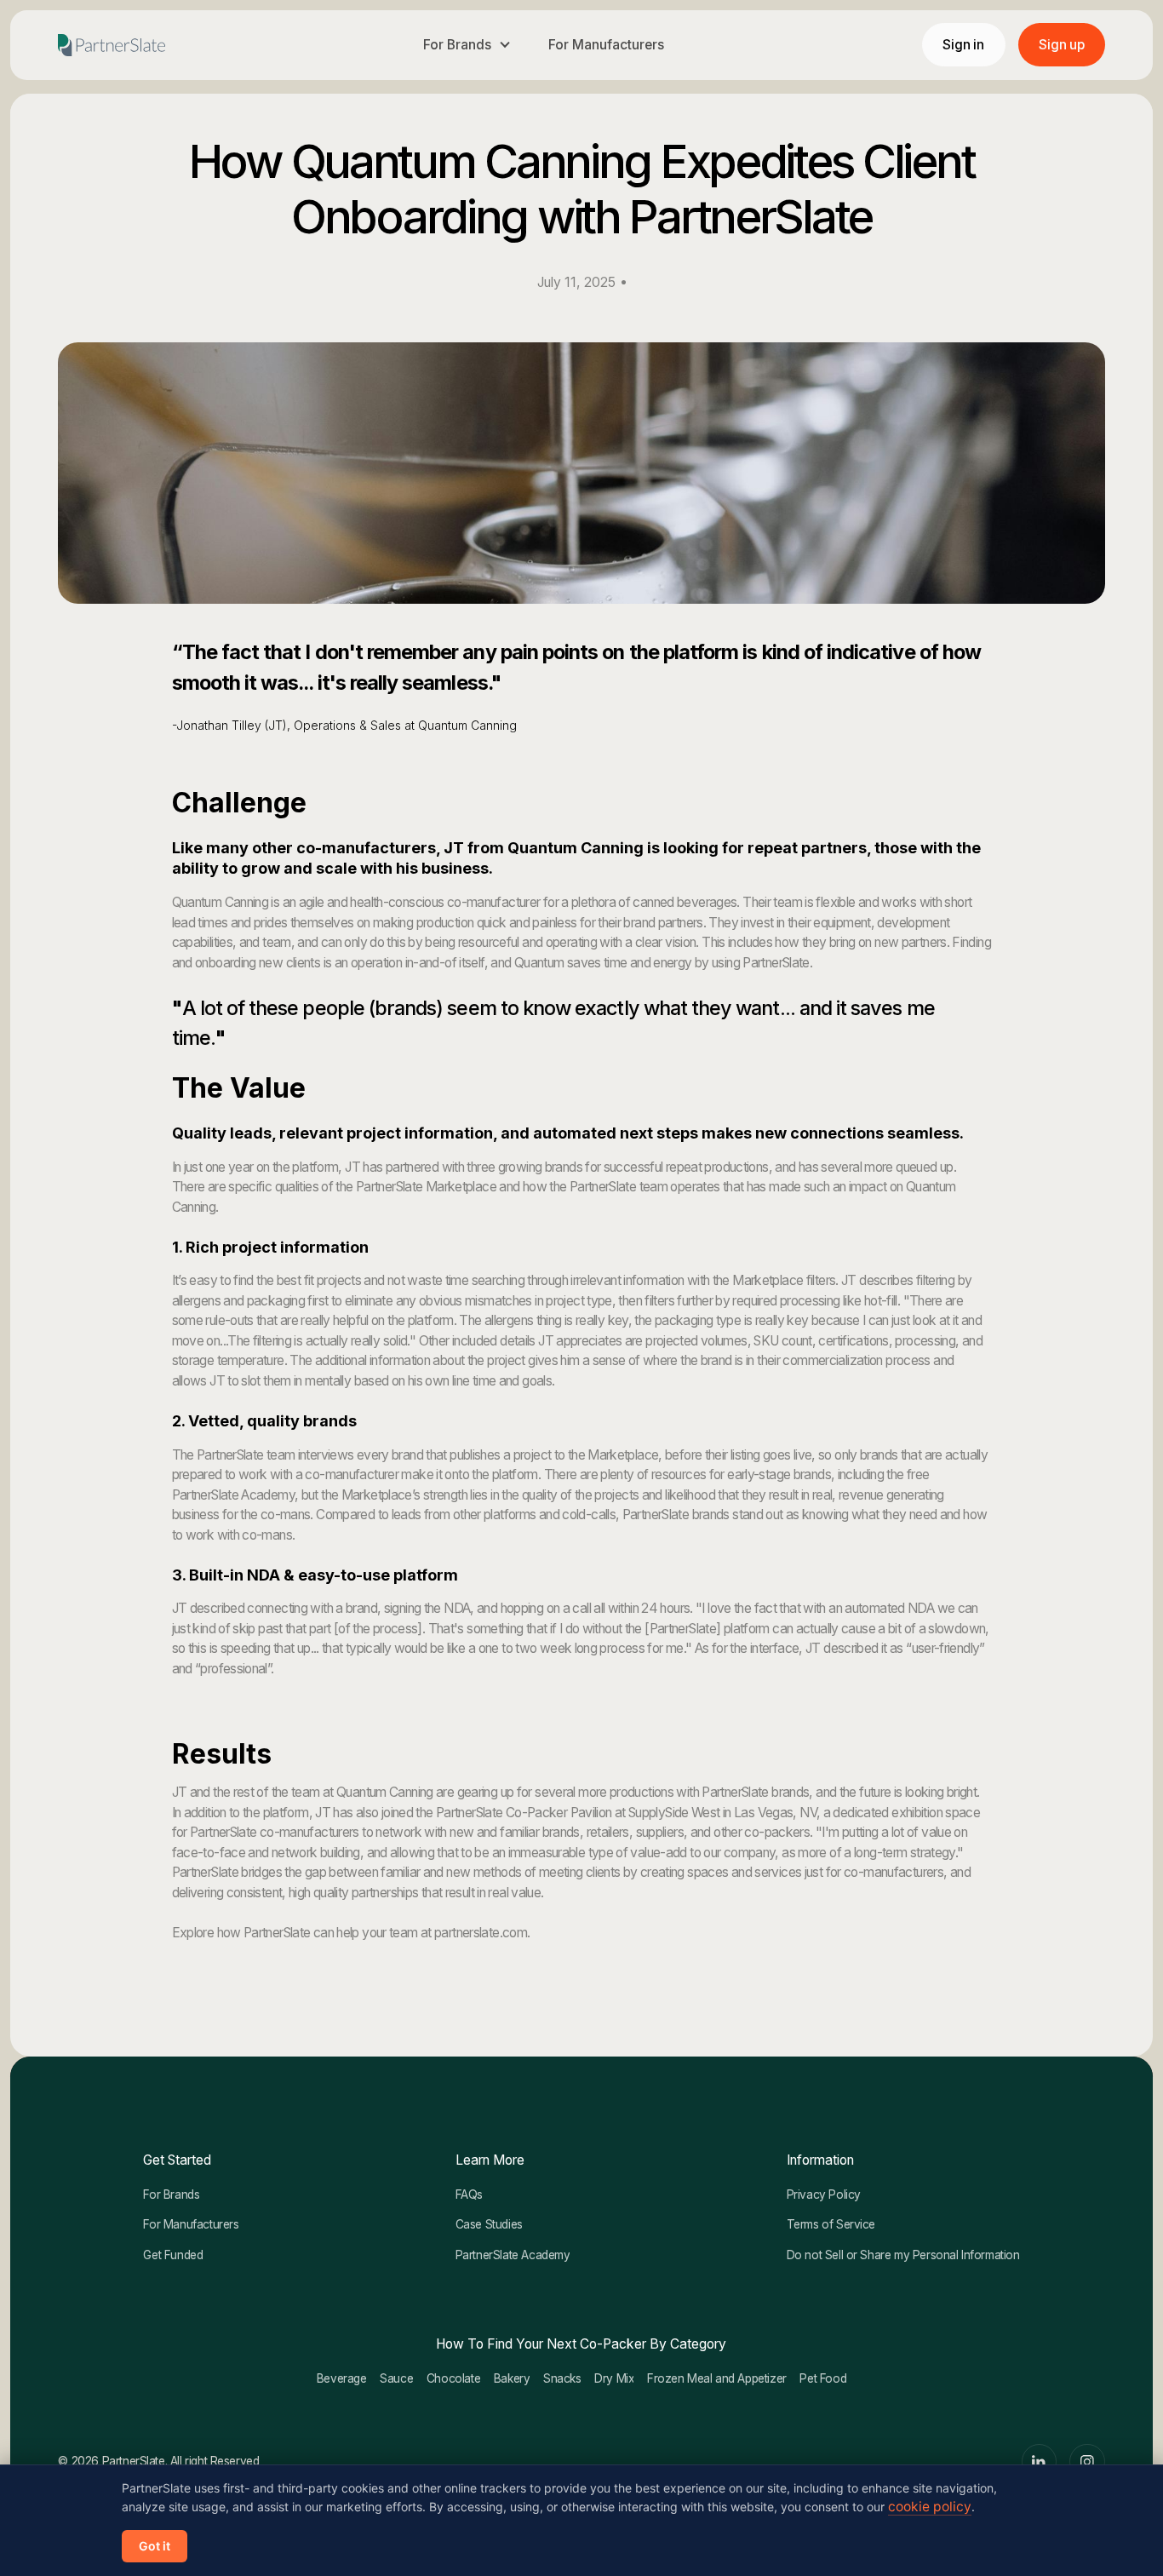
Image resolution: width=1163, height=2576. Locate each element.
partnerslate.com (481, 1933)
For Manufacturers (606, 45)
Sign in (963, 45)
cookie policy (930, 2507)
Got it (155, 2546)
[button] (467, 45)
